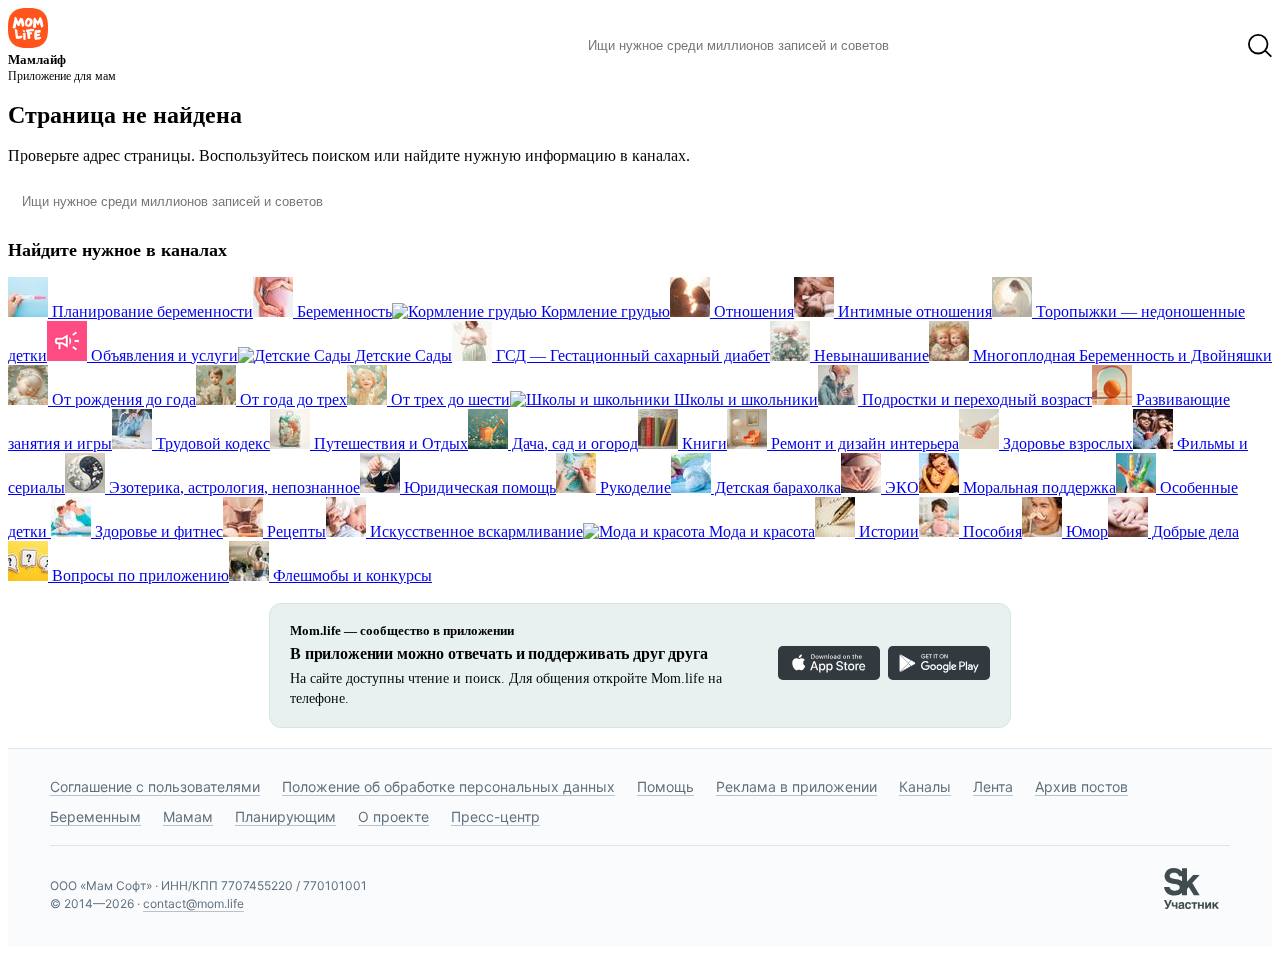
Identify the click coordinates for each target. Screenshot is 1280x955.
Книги (702, 443)
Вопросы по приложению (138, 575)
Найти (934, 46)
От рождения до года (122, 399)
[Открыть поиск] (1260, 46)
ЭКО (900, 487)
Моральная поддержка (1037, 487)
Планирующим (285, 816)
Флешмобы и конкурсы (350, 575)
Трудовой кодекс (211, 443)
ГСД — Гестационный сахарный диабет (631, 355)
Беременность (342, 311)
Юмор (1085, 531)
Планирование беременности (150, 311)
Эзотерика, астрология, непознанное (232, 487)
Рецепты (294, 531)
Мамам (188, 816)
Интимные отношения (913, 311)
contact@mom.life (193, 903)
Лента (993, 786)
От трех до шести (448, 399)
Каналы (925, 786)
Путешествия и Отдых (389, 443)
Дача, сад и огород (573, 443)
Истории (887, 531)
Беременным (95, 816)
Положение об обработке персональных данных (448, 786)
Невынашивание (869, 355)
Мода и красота (760, 531)
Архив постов (1081, 786)
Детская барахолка (776, 487)
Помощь (665, 786)
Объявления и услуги (162, 355)
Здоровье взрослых (1066, 443)
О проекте (393, 816)
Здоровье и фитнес (157, 531)
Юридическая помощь (478, 487)
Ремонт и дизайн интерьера (863, 443)
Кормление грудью (603, 311)
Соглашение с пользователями (155, 786)
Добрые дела (1193, 531)
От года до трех (291, 399)
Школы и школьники (744, 399)
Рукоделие (633, 487)
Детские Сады (401, 355)
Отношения (752, 311)
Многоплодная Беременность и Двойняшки (1120, 355)
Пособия (990, 531)
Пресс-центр (495, 816)
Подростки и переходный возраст (975, 399)
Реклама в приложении (796, 786)
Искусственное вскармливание (474, 531)
